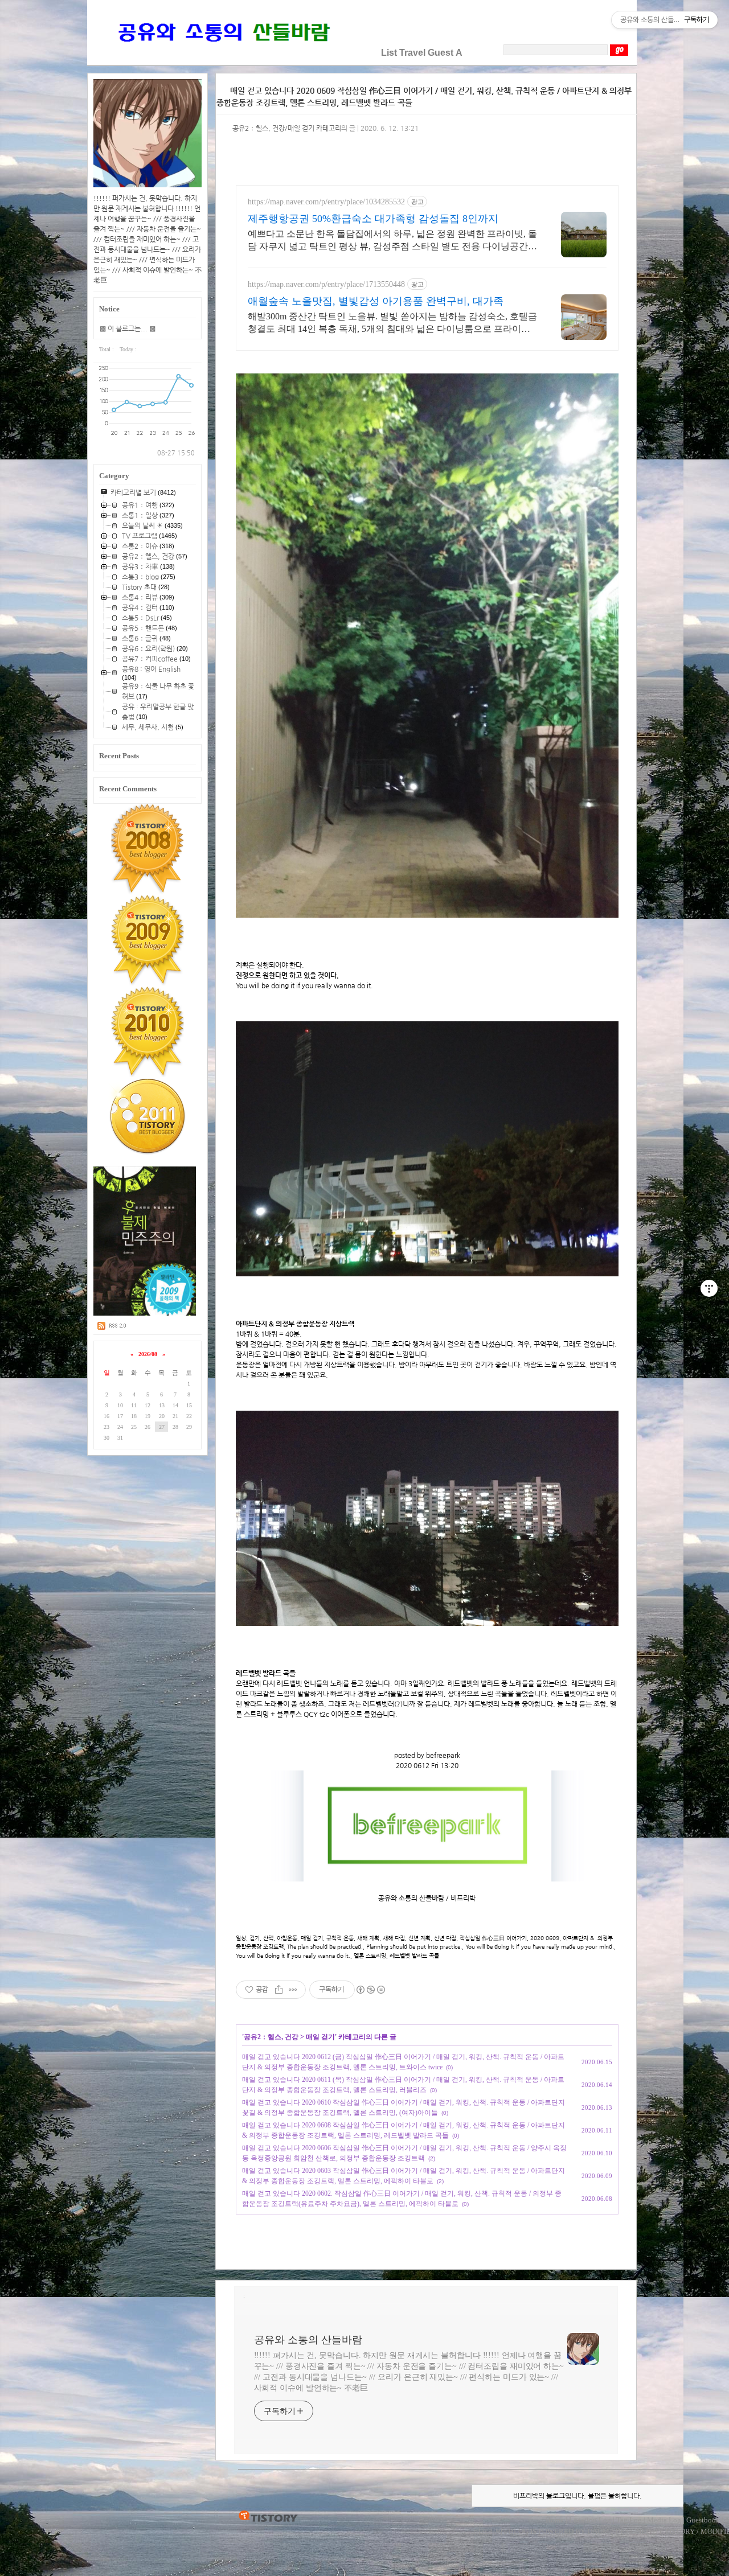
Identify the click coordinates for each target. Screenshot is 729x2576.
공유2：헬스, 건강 (271, 2037)
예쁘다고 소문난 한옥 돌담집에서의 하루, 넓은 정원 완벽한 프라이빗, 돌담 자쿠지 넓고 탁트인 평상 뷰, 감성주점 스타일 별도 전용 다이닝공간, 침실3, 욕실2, (392, 241)
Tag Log (629, 2520)
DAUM (598, 2531)
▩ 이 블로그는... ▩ (128, 328)
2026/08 (148, 1354)
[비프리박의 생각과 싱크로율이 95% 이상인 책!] (145, 1313)
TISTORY (268, 2517)
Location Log (590, 2520)
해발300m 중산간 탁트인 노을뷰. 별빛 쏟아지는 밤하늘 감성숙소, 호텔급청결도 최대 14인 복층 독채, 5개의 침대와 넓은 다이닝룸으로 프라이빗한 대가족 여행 (392, 323)
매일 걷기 (320, 2037)
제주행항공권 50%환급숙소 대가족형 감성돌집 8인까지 (373, 219)
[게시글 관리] (293, 1990)
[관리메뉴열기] (709, 1288)
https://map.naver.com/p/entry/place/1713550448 (326, 284)
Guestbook (703, 2520)
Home (555, 2520)
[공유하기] (279, 1990)
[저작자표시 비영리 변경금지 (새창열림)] (370, 1990)
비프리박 (488, 2531)
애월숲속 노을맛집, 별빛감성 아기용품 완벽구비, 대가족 (376, 301)
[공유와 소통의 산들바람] (223, 53)
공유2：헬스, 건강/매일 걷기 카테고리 (287, 128)
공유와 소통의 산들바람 (308, 2340)
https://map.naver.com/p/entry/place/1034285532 (326, 202)
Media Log (664, 2520)
